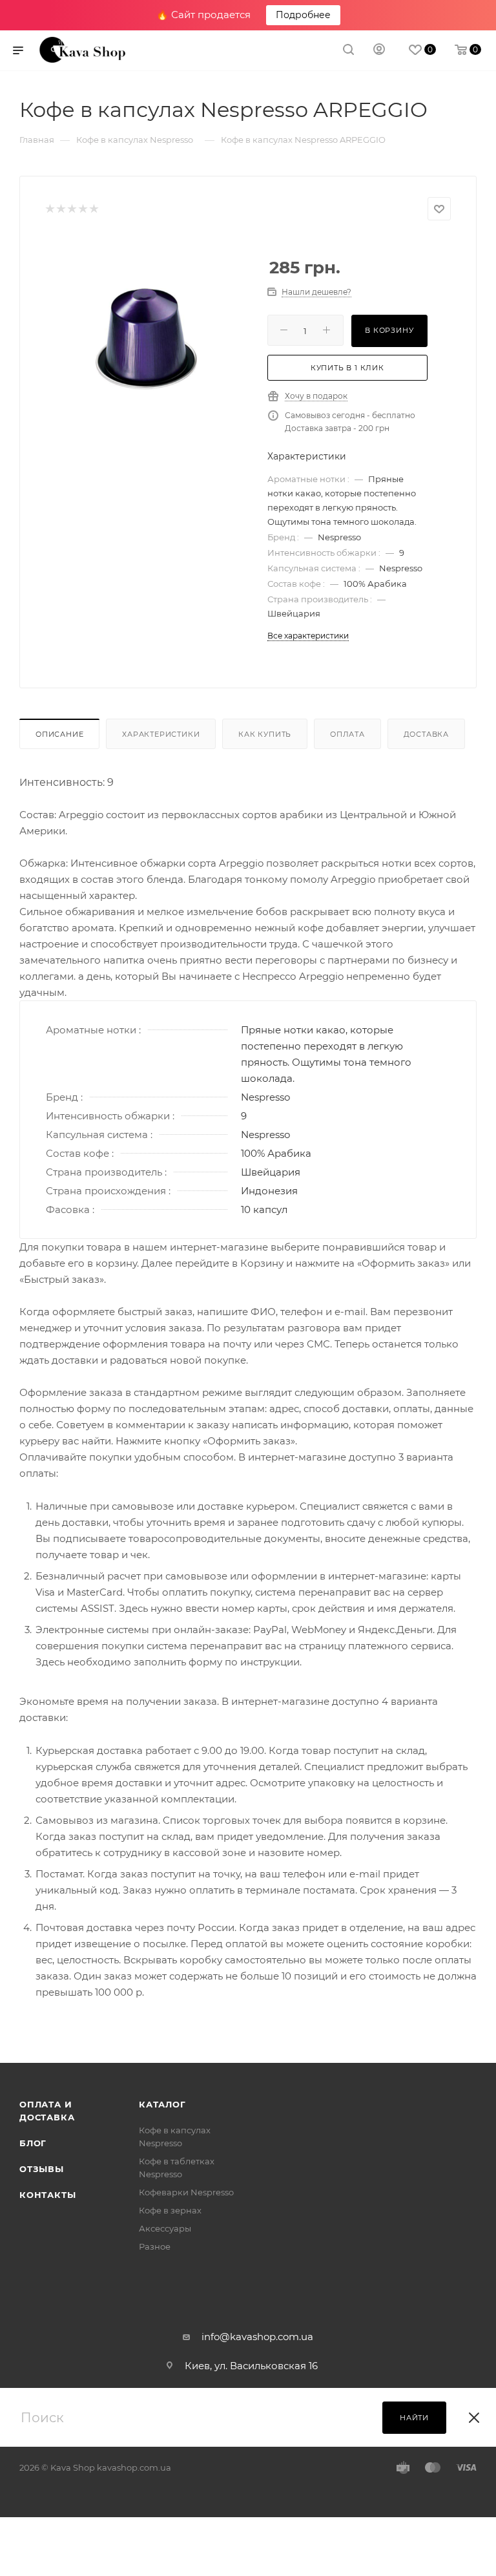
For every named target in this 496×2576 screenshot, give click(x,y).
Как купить (265, 734)
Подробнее (303, 15)
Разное (155, 2246)
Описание (59, 734)
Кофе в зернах (170, 2210)
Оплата (347, 734)
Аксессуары (165, 2228)
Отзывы (42, 2169)
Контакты (47, 2195)
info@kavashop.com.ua (257, 2337)
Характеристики (161, 734)
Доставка (426, 734)
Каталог (162, 2104)
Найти (414, 2418)
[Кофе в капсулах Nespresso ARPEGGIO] (147, 338)
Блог (33, 2143)
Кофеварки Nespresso (186, 2192)
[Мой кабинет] (379, 51)
